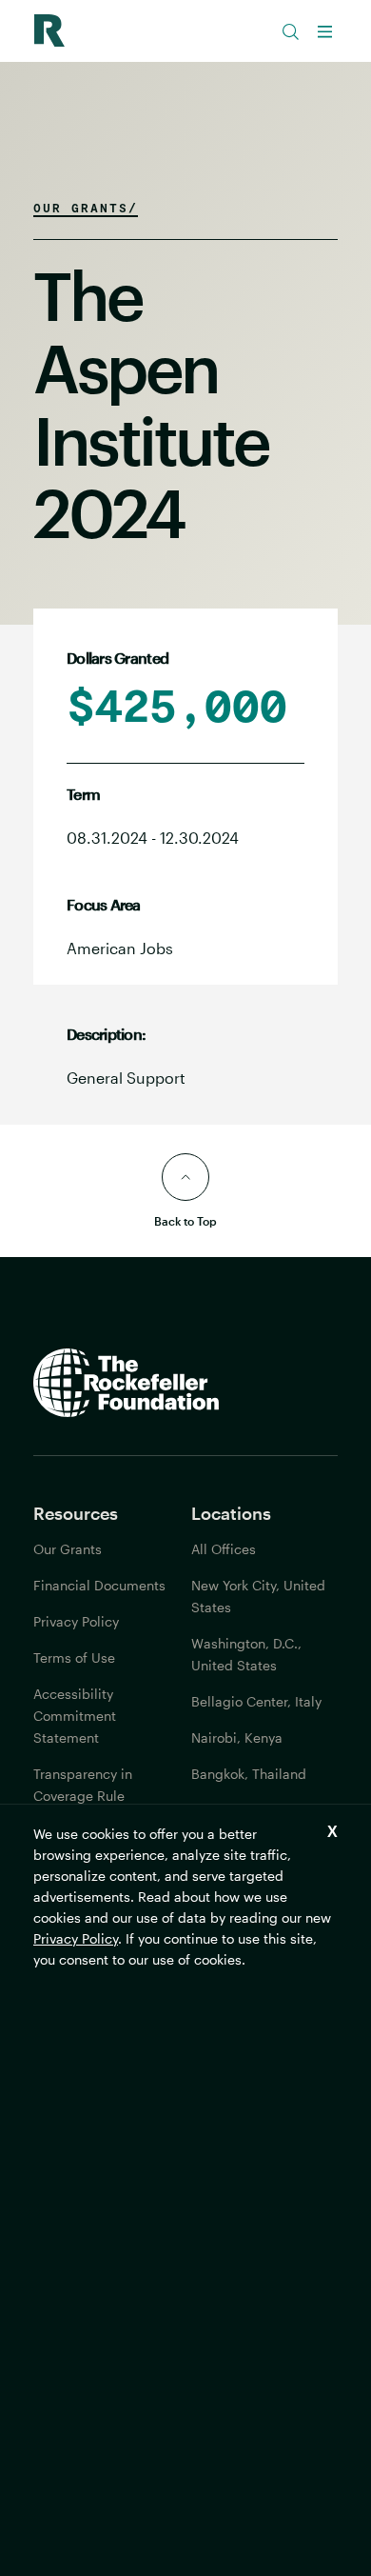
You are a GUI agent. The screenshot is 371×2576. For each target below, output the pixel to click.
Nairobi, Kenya (237, 1737)
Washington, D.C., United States (246, 1654)
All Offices (224, 1549)
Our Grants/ (86, 208)
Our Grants (68, 1549)
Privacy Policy (76, 1938)
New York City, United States (258, 1596)
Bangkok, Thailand (249, 1774)
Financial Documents (99, 1585)
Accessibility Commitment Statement (75, 1716)
